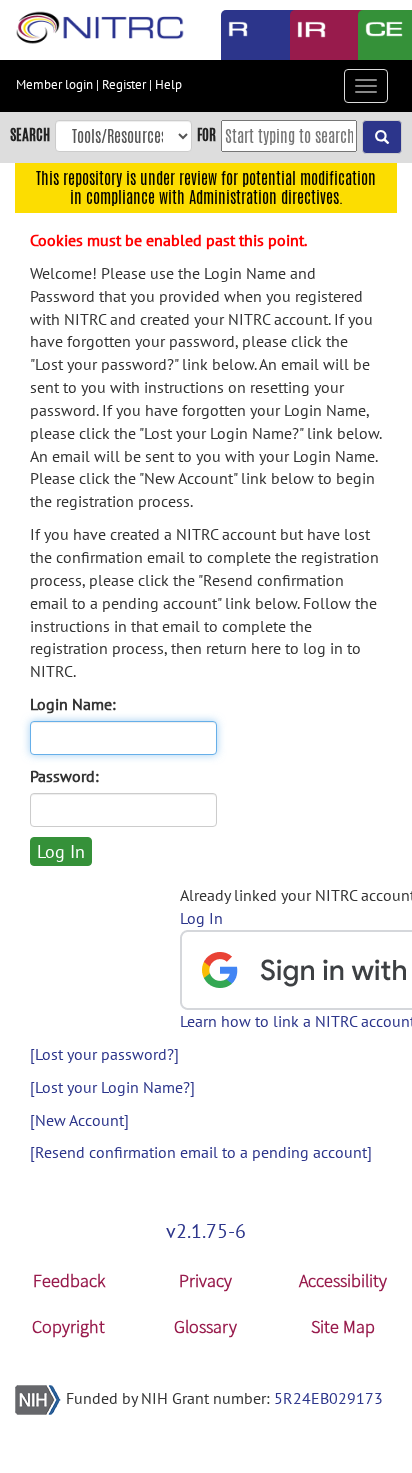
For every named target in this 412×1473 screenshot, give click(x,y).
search (30, 134)
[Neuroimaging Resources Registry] (240, 35)
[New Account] (79, 1120)
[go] (382, 137)
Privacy (205, 1280)
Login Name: (73, 704)
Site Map (343, 1326)
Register (124, 84)
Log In (201, 918)
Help (168, 84)
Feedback (69, 1280)
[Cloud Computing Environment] (377, 35)
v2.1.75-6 (206, 1231)
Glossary (205, 1326)
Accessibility (343, 1280)
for (206, 134)
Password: (64, 776)
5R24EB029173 (328, 1398)
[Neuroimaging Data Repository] (309, 35)
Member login (54, 84)
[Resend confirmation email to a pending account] (201, 1152)
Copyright (68, 1326)
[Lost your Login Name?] (112, 1087)
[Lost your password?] (104, 1054)
